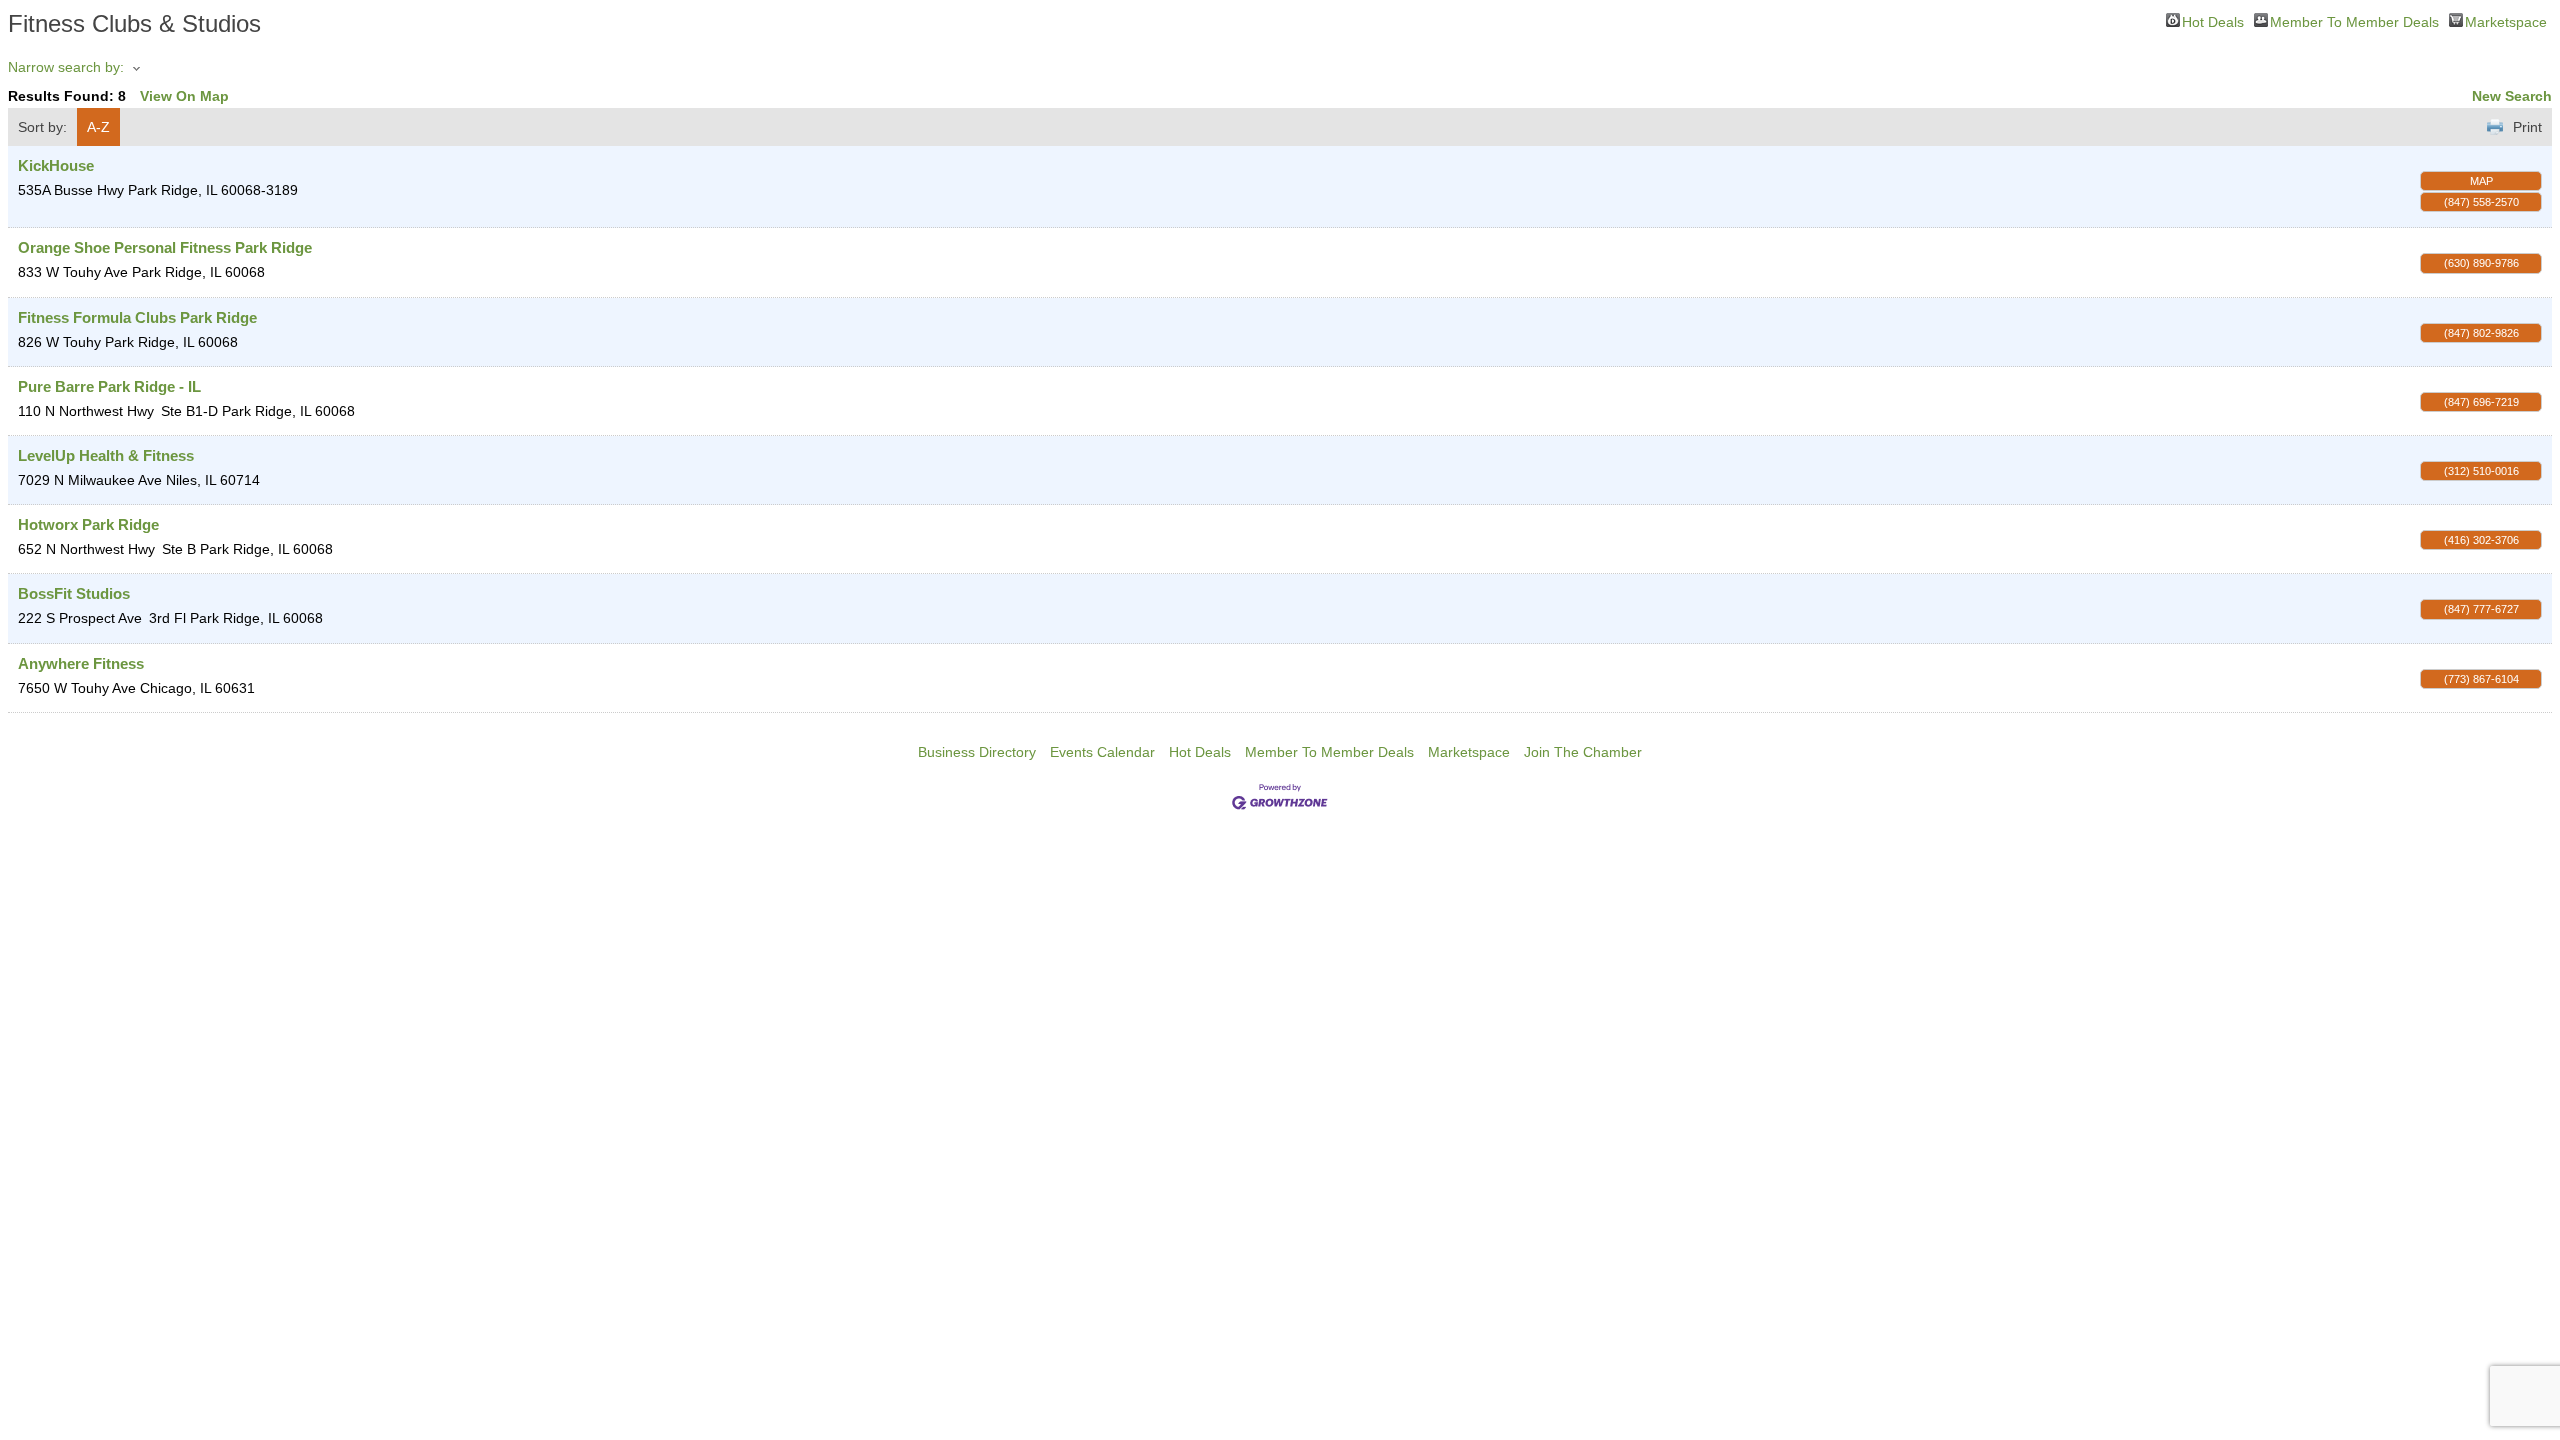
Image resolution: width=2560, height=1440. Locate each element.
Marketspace (2506, 20)
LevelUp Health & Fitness (106, 455)
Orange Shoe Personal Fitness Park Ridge (165, 247)
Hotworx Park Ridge (88, 524)
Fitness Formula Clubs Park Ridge (137, 317)
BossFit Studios (74, 593)
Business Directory (977, 752)
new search (2512, 96)
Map (2481, 181)
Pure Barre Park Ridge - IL (109, 386)
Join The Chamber (1583, 752)
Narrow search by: (66, 67)
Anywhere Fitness (81, 663)
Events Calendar (1102, 752)
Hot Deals (2213, 20)
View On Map (184, 96)
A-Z (98, 127)
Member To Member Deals (2354, 20)
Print (2527, 127)
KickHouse (56, 165)
